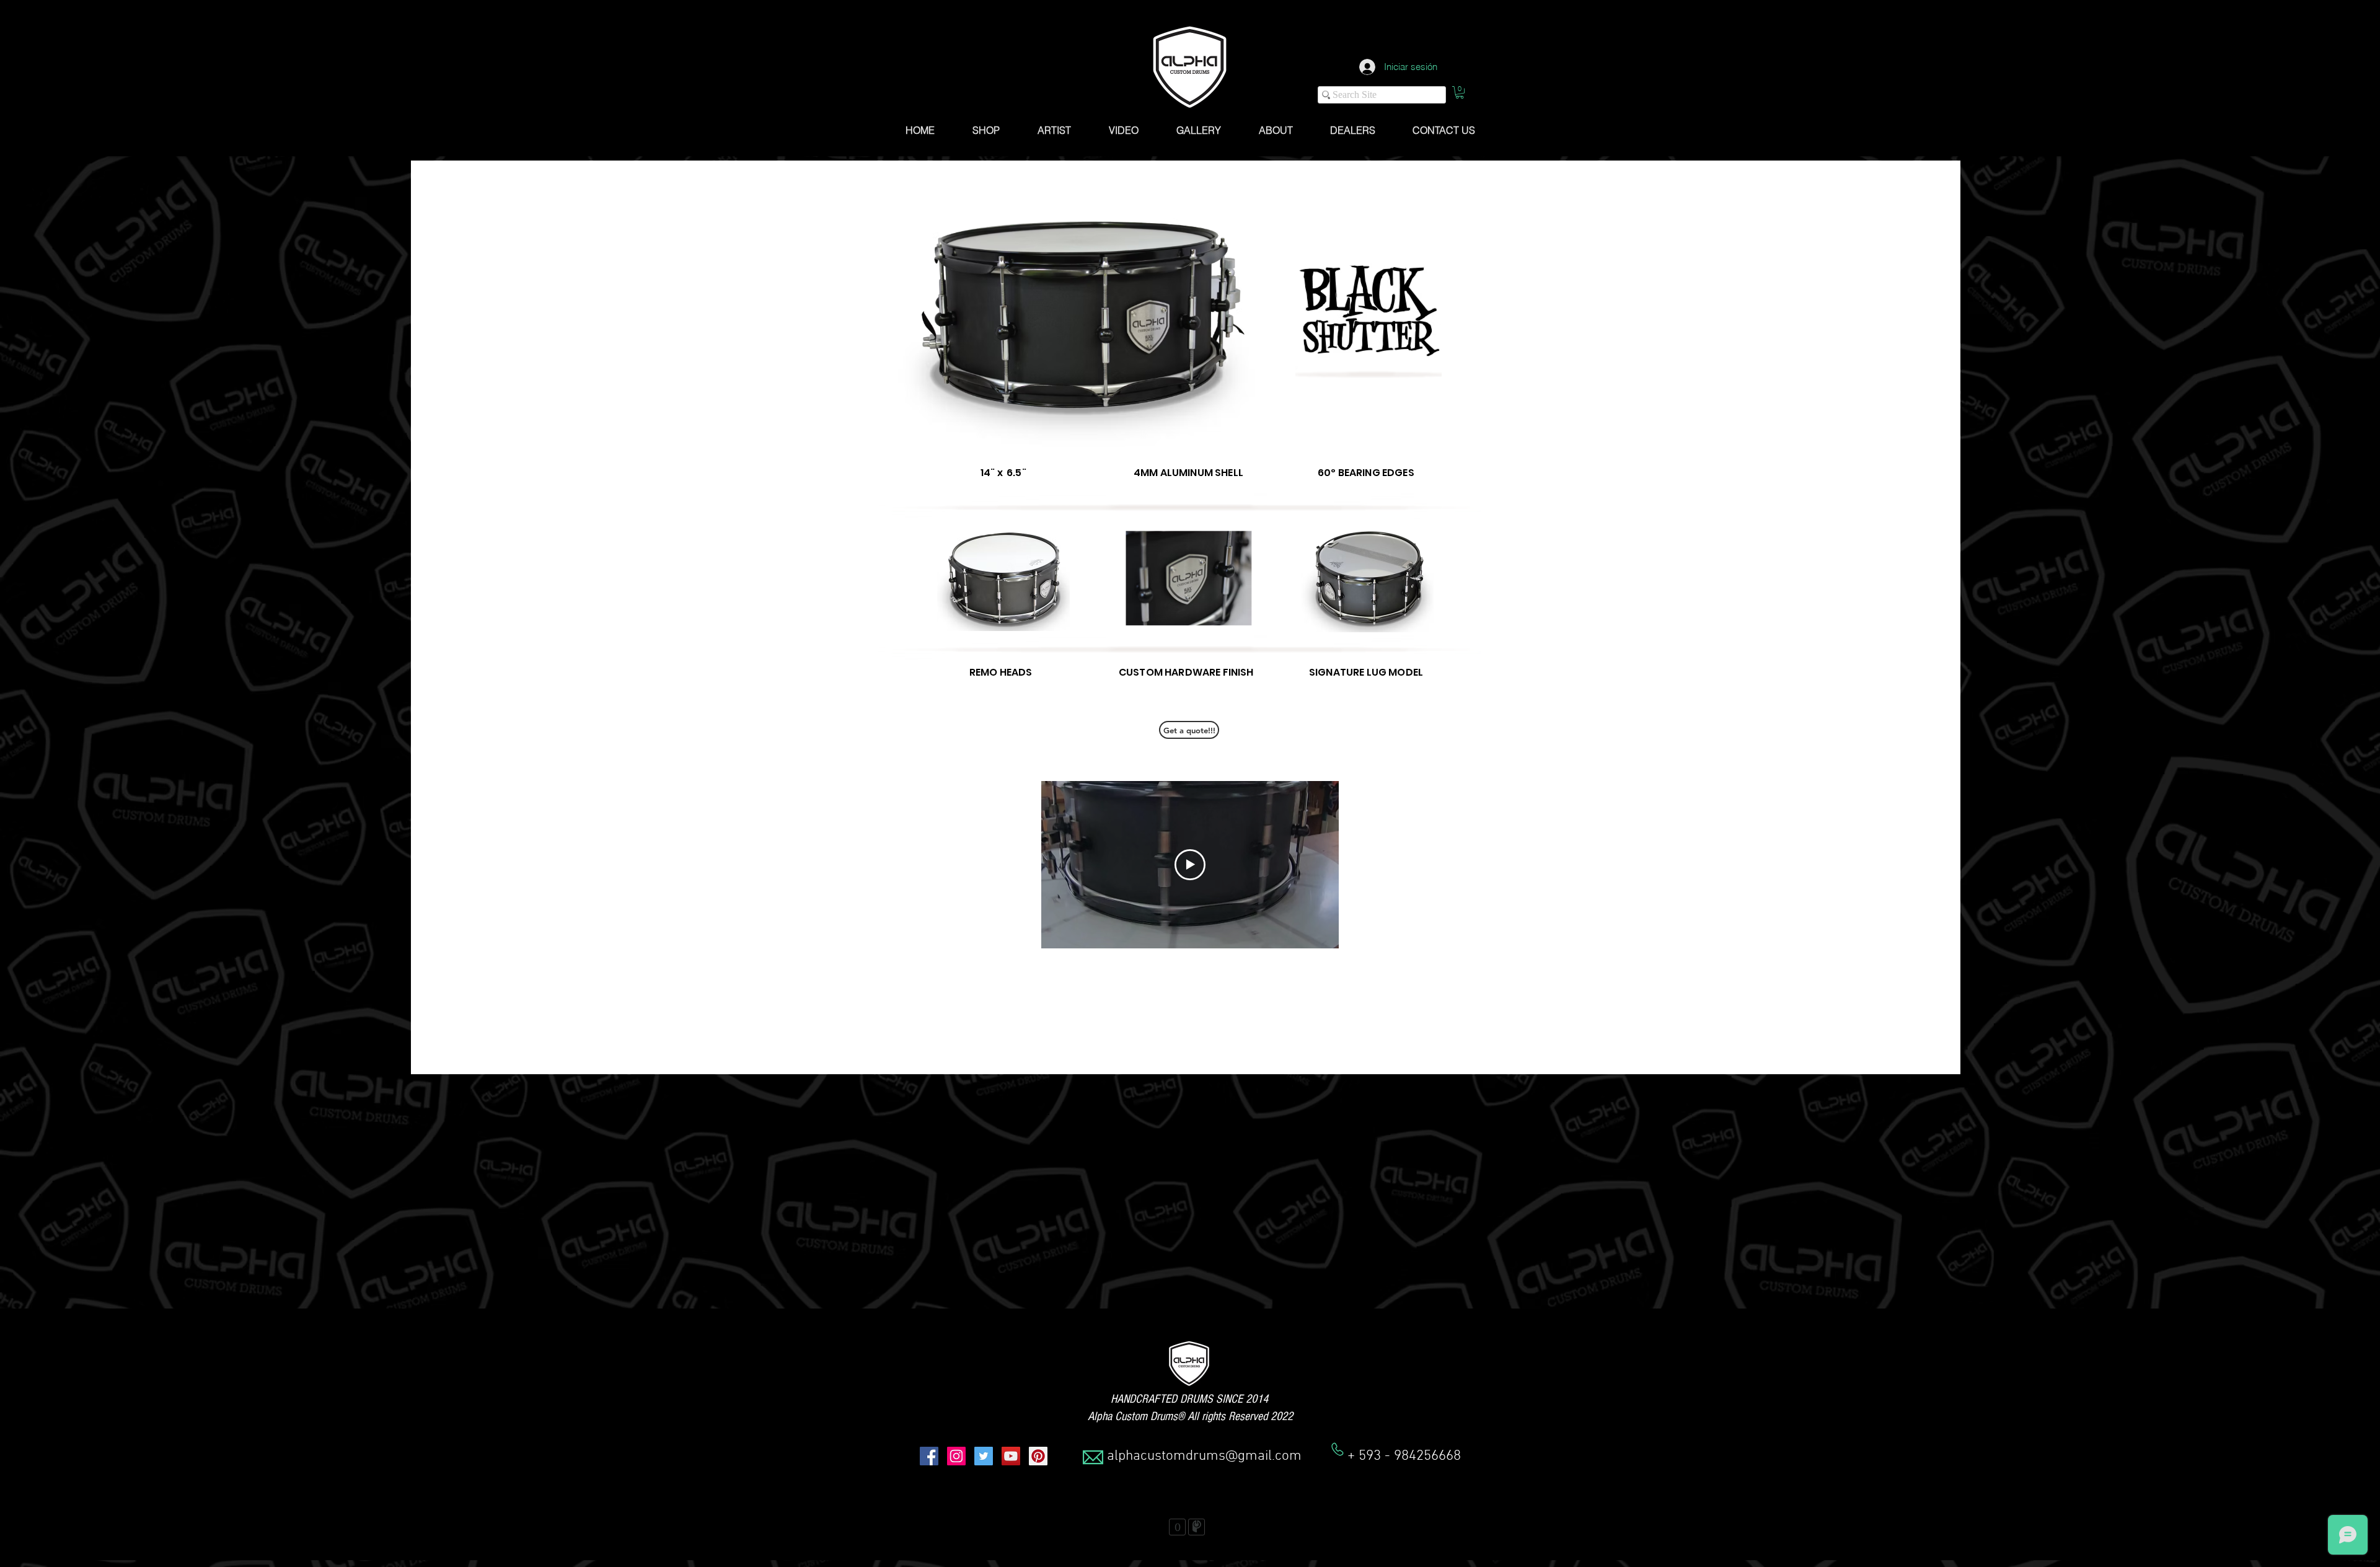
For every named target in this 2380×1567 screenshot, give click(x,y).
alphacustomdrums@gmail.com (1204, 1456)
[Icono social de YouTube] (1011, 1456)
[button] (1460, 92)
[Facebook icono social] (929, 1456)
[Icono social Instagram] (956, 1456)
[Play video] (1190, 865)
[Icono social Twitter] (984, 1456)
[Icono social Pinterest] (1038, 1456)
